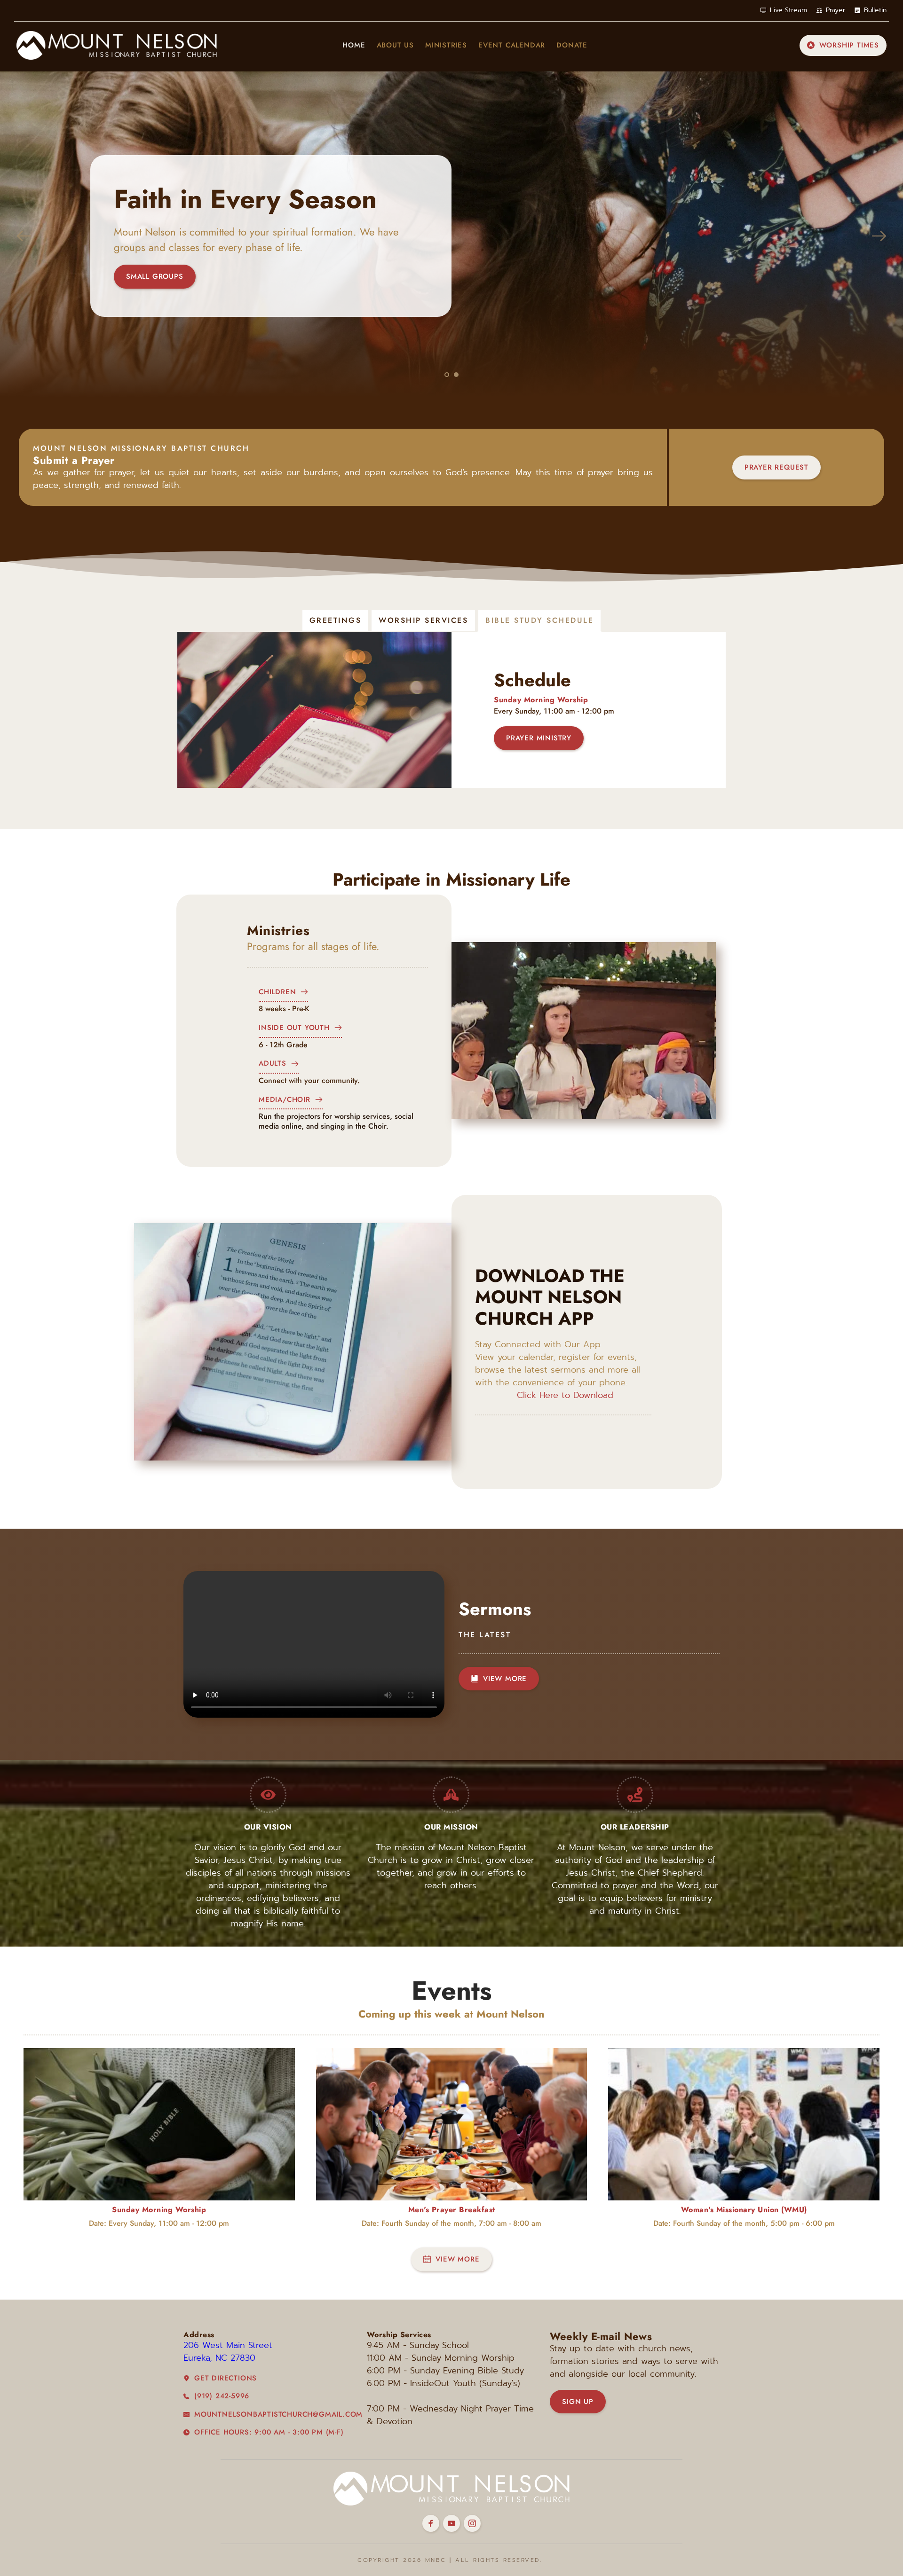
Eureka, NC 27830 (221, 2358)
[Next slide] (879, 236)
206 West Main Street (230, 2345)
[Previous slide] (24, 236)
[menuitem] (354, 45)
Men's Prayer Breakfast (452, 2210)
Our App (582, 1344)
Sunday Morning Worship (541, 700)
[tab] (336, 620)
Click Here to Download (565, 1395)
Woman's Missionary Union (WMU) (744, 2210)
